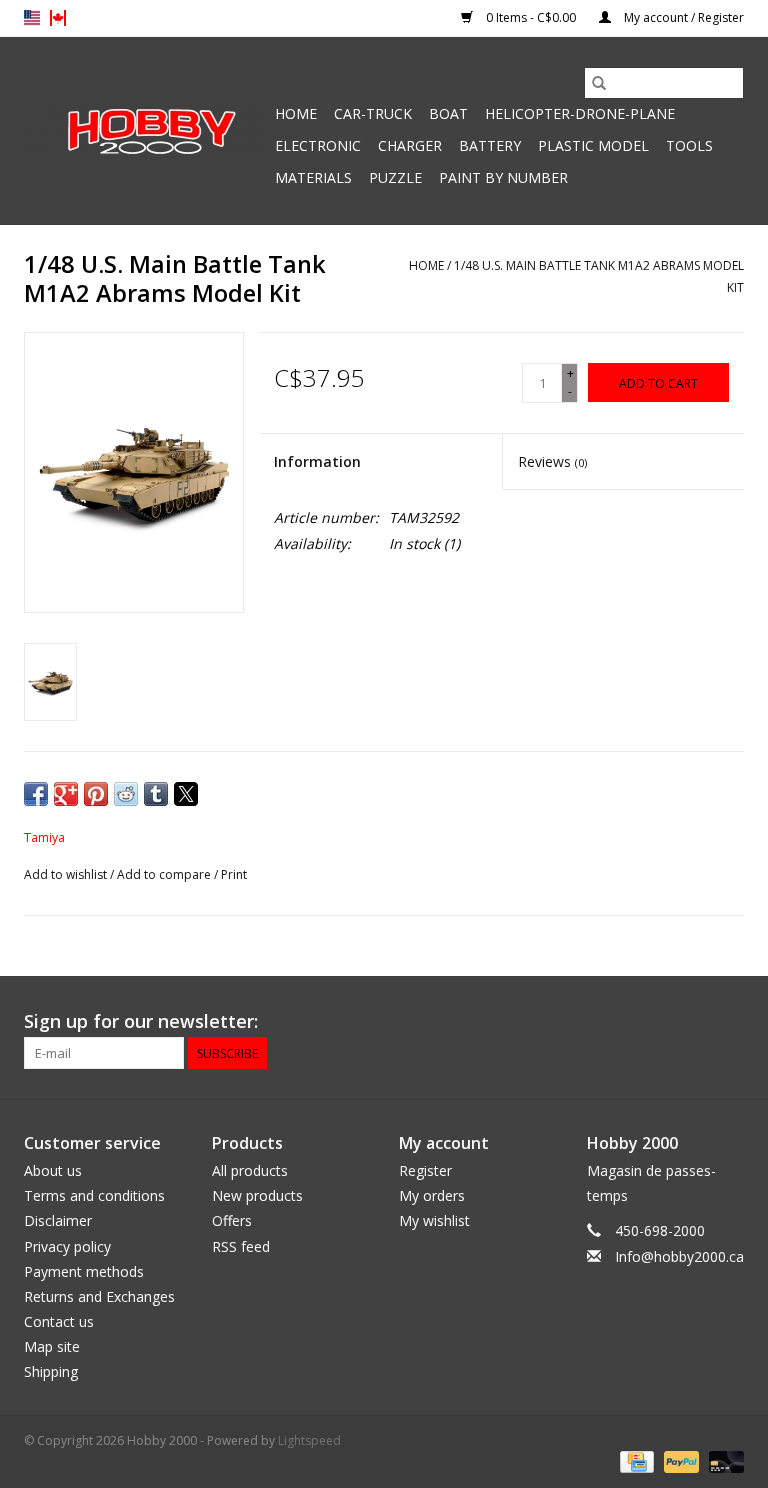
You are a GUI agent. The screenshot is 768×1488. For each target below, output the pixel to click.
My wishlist (434, 1220)
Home (296, 113)
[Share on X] (186, 794)
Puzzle (395, 177)
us (32, 18)
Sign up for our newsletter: (141, 1021)
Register (425, 1170)
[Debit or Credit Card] (723, 1460)
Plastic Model (593, 145)
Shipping (51, 1371)
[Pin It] (96, 794)
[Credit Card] (635, 1460)
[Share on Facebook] (36, 794)
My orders (432, 1195)
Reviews (552, 461)
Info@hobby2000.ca (679, 1256)
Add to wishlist (67, 874)
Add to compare (165, 874)
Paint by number (503, 177)
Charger (410, 145)
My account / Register (682, 17)
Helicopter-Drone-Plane (580, 113)
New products (257, 1195)
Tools (689, 145)
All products (250, 1170)
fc (58, 18)
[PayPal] (679, 1460)
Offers (232, 1220)
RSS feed (241, 1246)
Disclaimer (58, 1220)
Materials (313, 177)
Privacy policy (67, 1246)
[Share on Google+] (66, 794)
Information (317, 461)
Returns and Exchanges (99, 1296)
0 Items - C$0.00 (531, 17)
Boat (448, 113)
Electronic (318, 145)
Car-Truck (373, 113)
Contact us (59, 1321)
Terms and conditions (94, 1195)
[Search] (599, 83)
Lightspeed (309, 1440)
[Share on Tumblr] (156, 794)
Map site (52, 1346)
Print (234, 874)
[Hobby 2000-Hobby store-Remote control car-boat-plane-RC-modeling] (146, 131)
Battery (490, 145)
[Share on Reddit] (126, 794)
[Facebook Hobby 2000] (728, 1022)
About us (53, 1170)
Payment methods (84, 1271)
